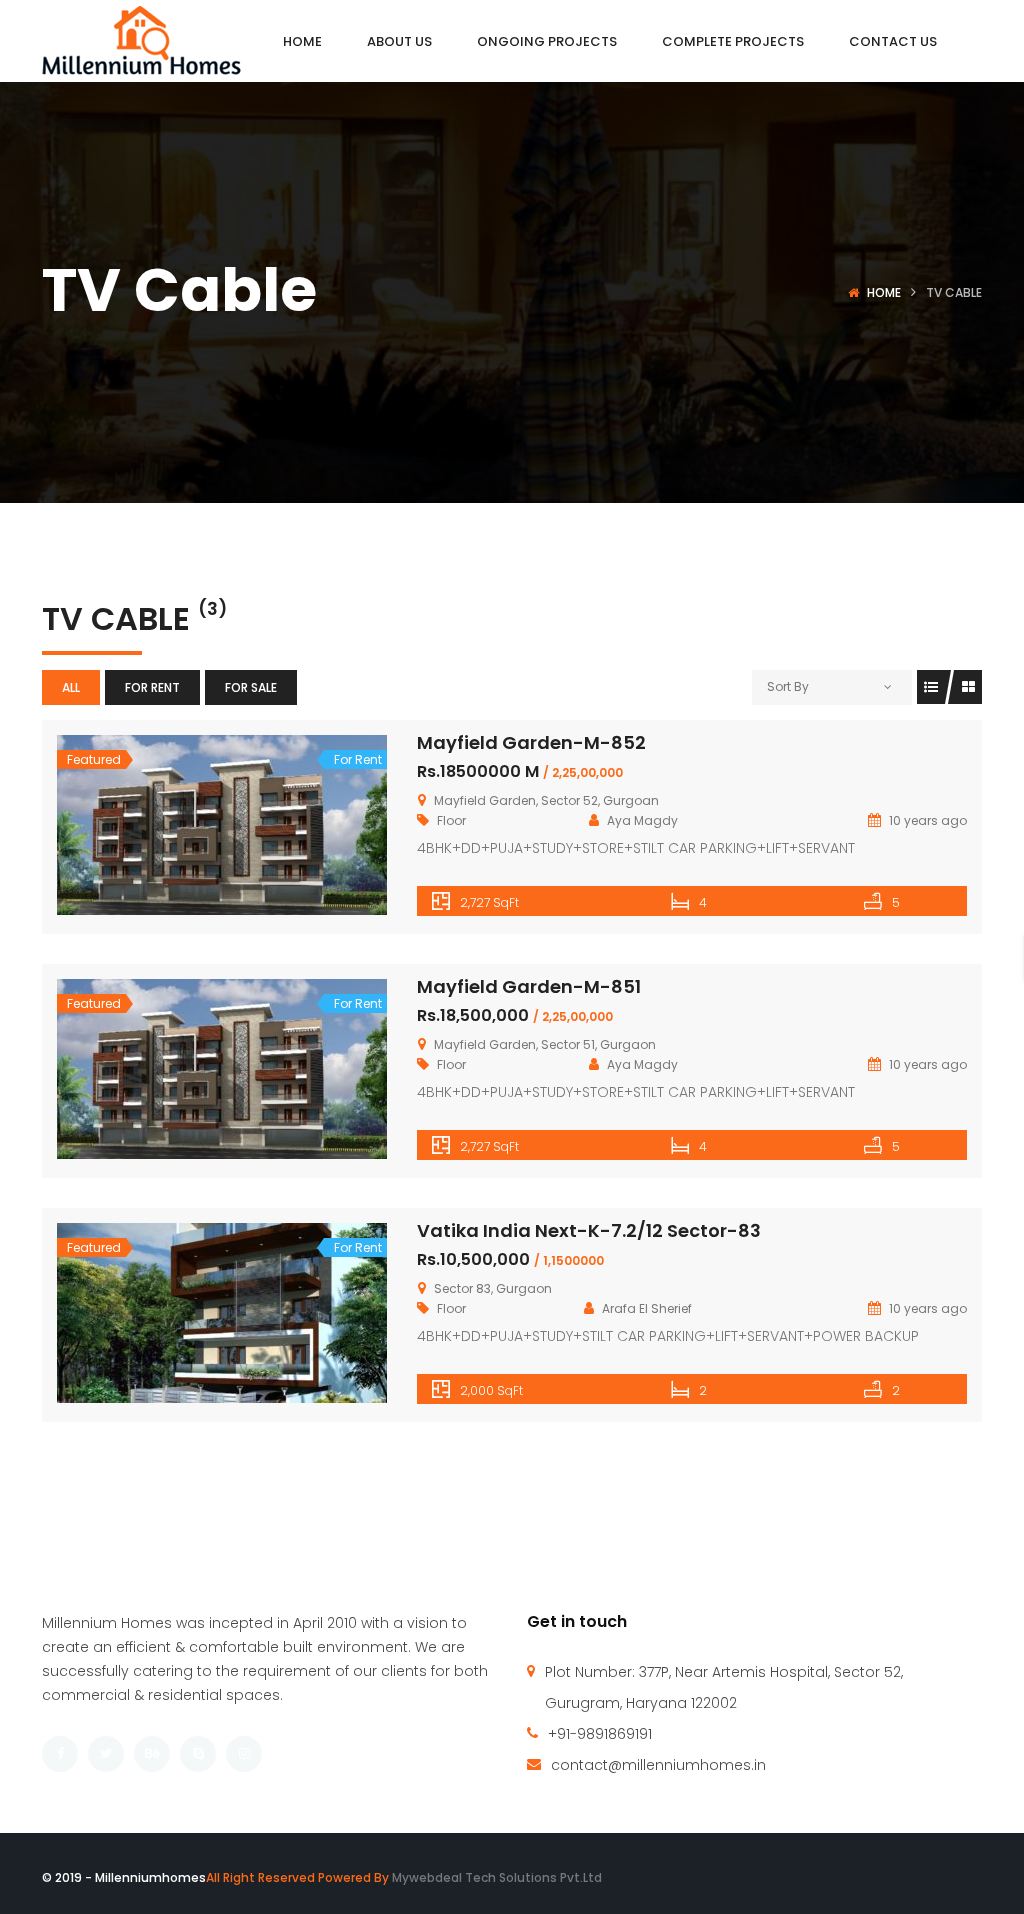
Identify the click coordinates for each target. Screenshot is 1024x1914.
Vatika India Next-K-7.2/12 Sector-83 (589, 1230)
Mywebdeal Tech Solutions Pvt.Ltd (497, 1877)
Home (884, 292)
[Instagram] (244, 1754)
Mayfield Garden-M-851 (529, 986)
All (71, 687)
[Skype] (198, 1754)
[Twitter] (106, 1754)
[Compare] (266, 825)
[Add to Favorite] (222, 825)
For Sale (251, 687)
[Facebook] (60, 1754)
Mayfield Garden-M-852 (531, 742)
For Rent (152, 687)
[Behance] (152, 1754)
